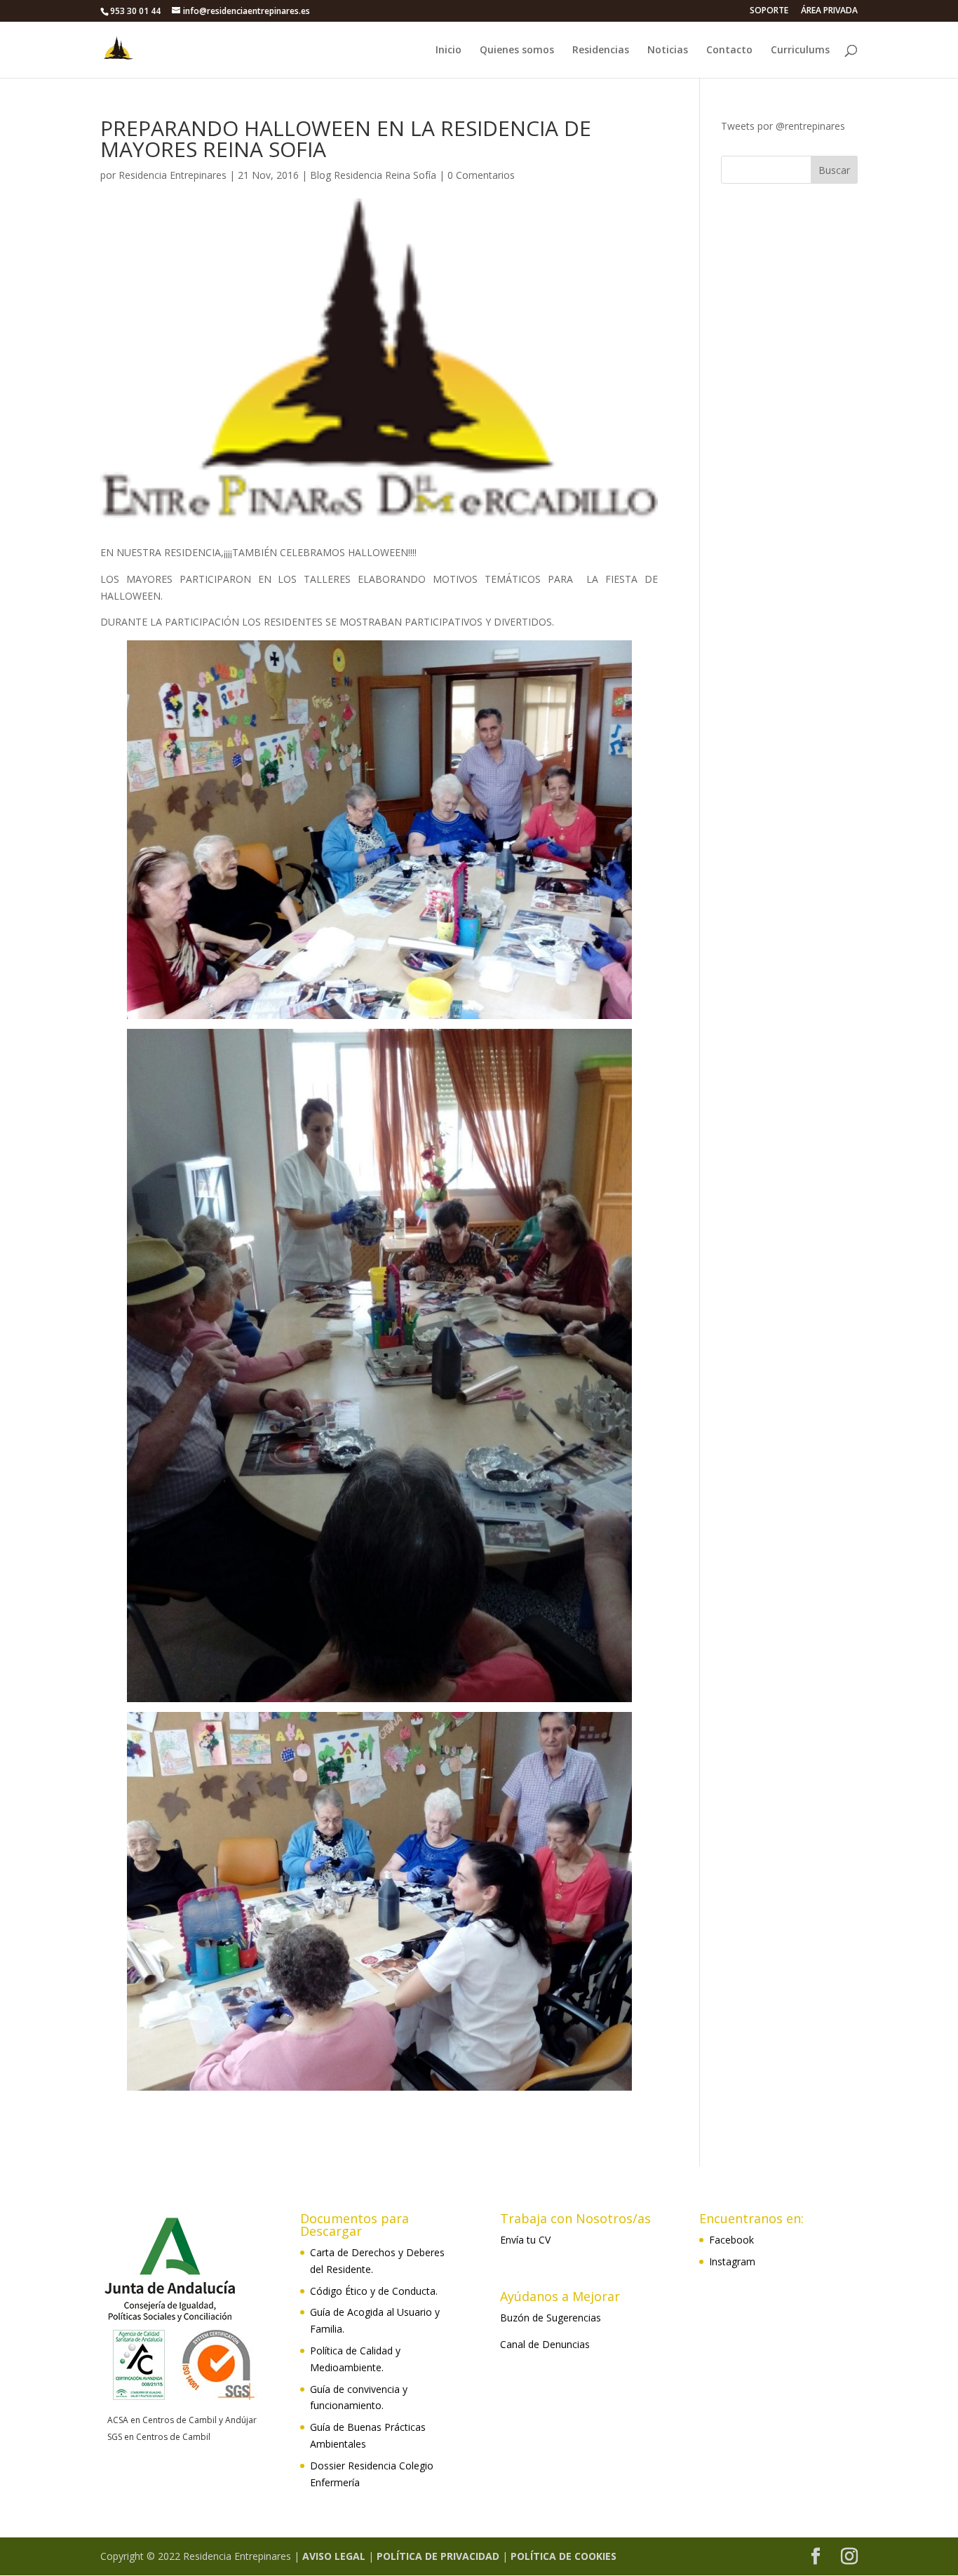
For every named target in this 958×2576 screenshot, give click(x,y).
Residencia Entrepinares (173, 175)
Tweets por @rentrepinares (783, 126)
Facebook (731, 2240)
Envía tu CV (525, 2240)
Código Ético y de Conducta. (374, 2291)
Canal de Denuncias (545, 2344)
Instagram (732, 2261)
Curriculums (800, 50)
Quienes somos (517, 50)
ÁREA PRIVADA (829, 11)
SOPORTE (769, 11)
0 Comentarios (481, 175)
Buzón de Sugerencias (551, 2318)
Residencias (601, 50)
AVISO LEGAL (334, 2556)
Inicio (448, 50)
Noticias (668, 50)
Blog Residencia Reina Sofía (373, 175)
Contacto (729, 50)
